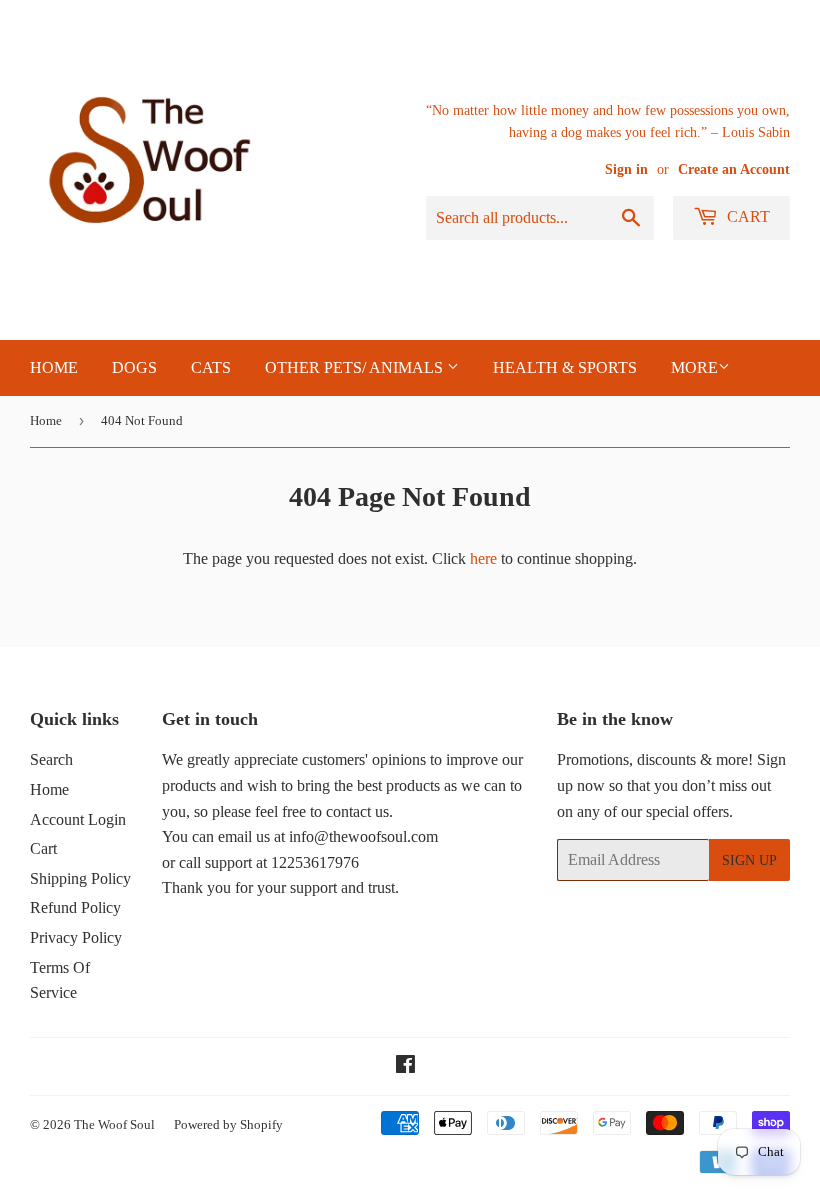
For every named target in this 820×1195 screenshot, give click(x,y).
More (694, 367)
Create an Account (734, 169)
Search (51, 759)
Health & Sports (565, 367)
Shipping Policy (80, 878)
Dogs (134, 367)
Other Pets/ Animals (356, 367)
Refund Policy (75, 907)
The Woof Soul (114, 1124)
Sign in (626, 169)
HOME (54, 367)
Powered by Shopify (228, 1124)
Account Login (78, 819)
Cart (746, 216)
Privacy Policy (76, 937)
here (483, 558)
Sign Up (749, 860)
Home (46, 420)
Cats (211, 367)
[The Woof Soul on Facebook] (405, 1066)
